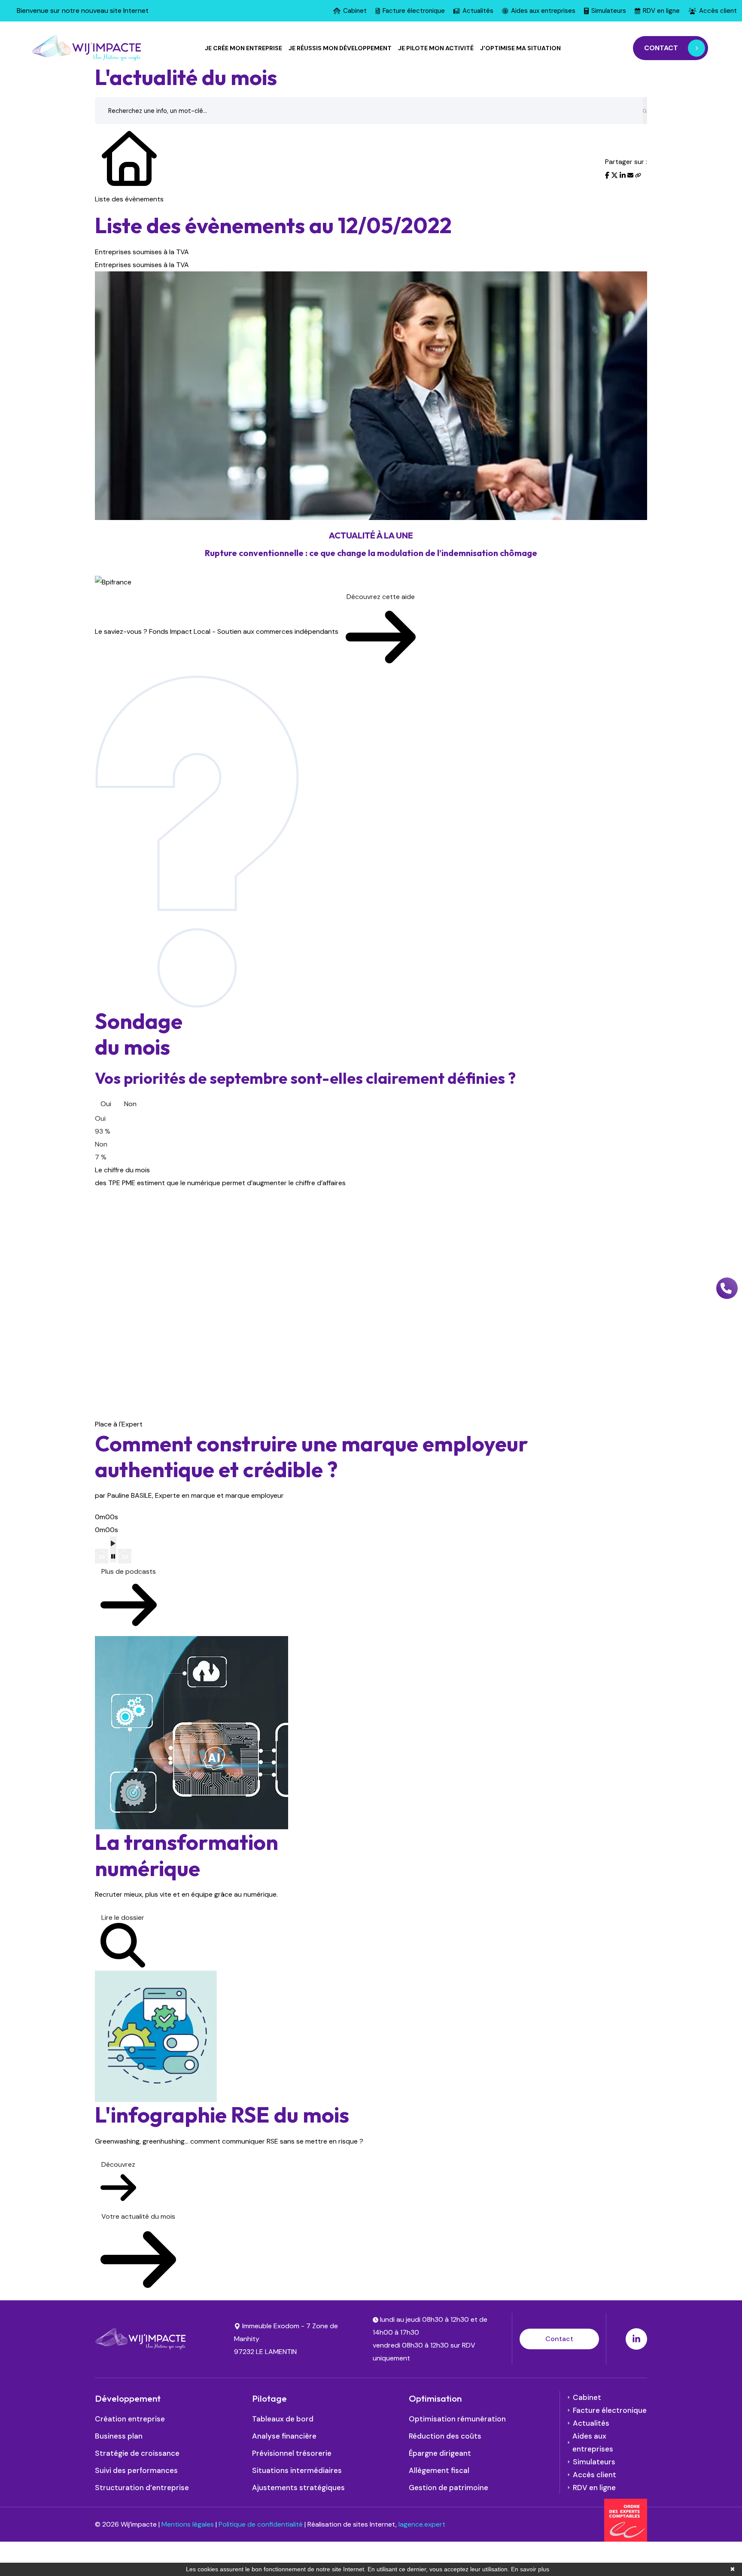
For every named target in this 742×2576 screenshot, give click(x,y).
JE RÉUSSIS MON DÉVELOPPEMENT (340, 48)
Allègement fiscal (439, 2470)
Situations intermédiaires (297, 2470)
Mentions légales (188, 2524)
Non (130, 1104)
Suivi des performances (136, 2470)
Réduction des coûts (445, 2436)
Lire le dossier (123, 1918)
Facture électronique (414, 11)
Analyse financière (284, 2436)
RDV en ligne (661, 11)
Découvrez (118, 2164)
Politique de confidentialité (261, 2524)
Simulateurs (609, 11)
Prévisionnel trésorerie (292, 2453)
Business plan (119, 2436)
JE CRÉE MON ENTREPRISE (243, 48)
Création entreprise (130, 2419)
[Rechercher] (645, 111)
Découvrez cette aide (381, 597)
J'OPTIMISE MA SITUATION (520, 48)
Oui (106, 1104)
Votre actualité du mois (138, 2216)
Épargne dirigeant (440, 2453)
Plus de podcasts (129, 1571)
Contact (559, 2339)
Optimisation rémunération (457, 2419)
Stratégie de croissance (137, 2453)
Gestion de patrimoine (449, 2488)
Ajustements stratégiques (298, 2488)
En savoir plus (530, 2569)
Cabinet (355, 11)
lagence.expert (422, 2524)
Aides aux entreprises (543, 11)
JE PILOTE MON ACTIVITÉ (436, 48)
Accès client (718, 11)
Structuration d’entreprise (142, 2488)
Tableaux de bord (283, 2419)
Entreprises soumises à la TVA (142, 252)
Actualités (478, 11)
